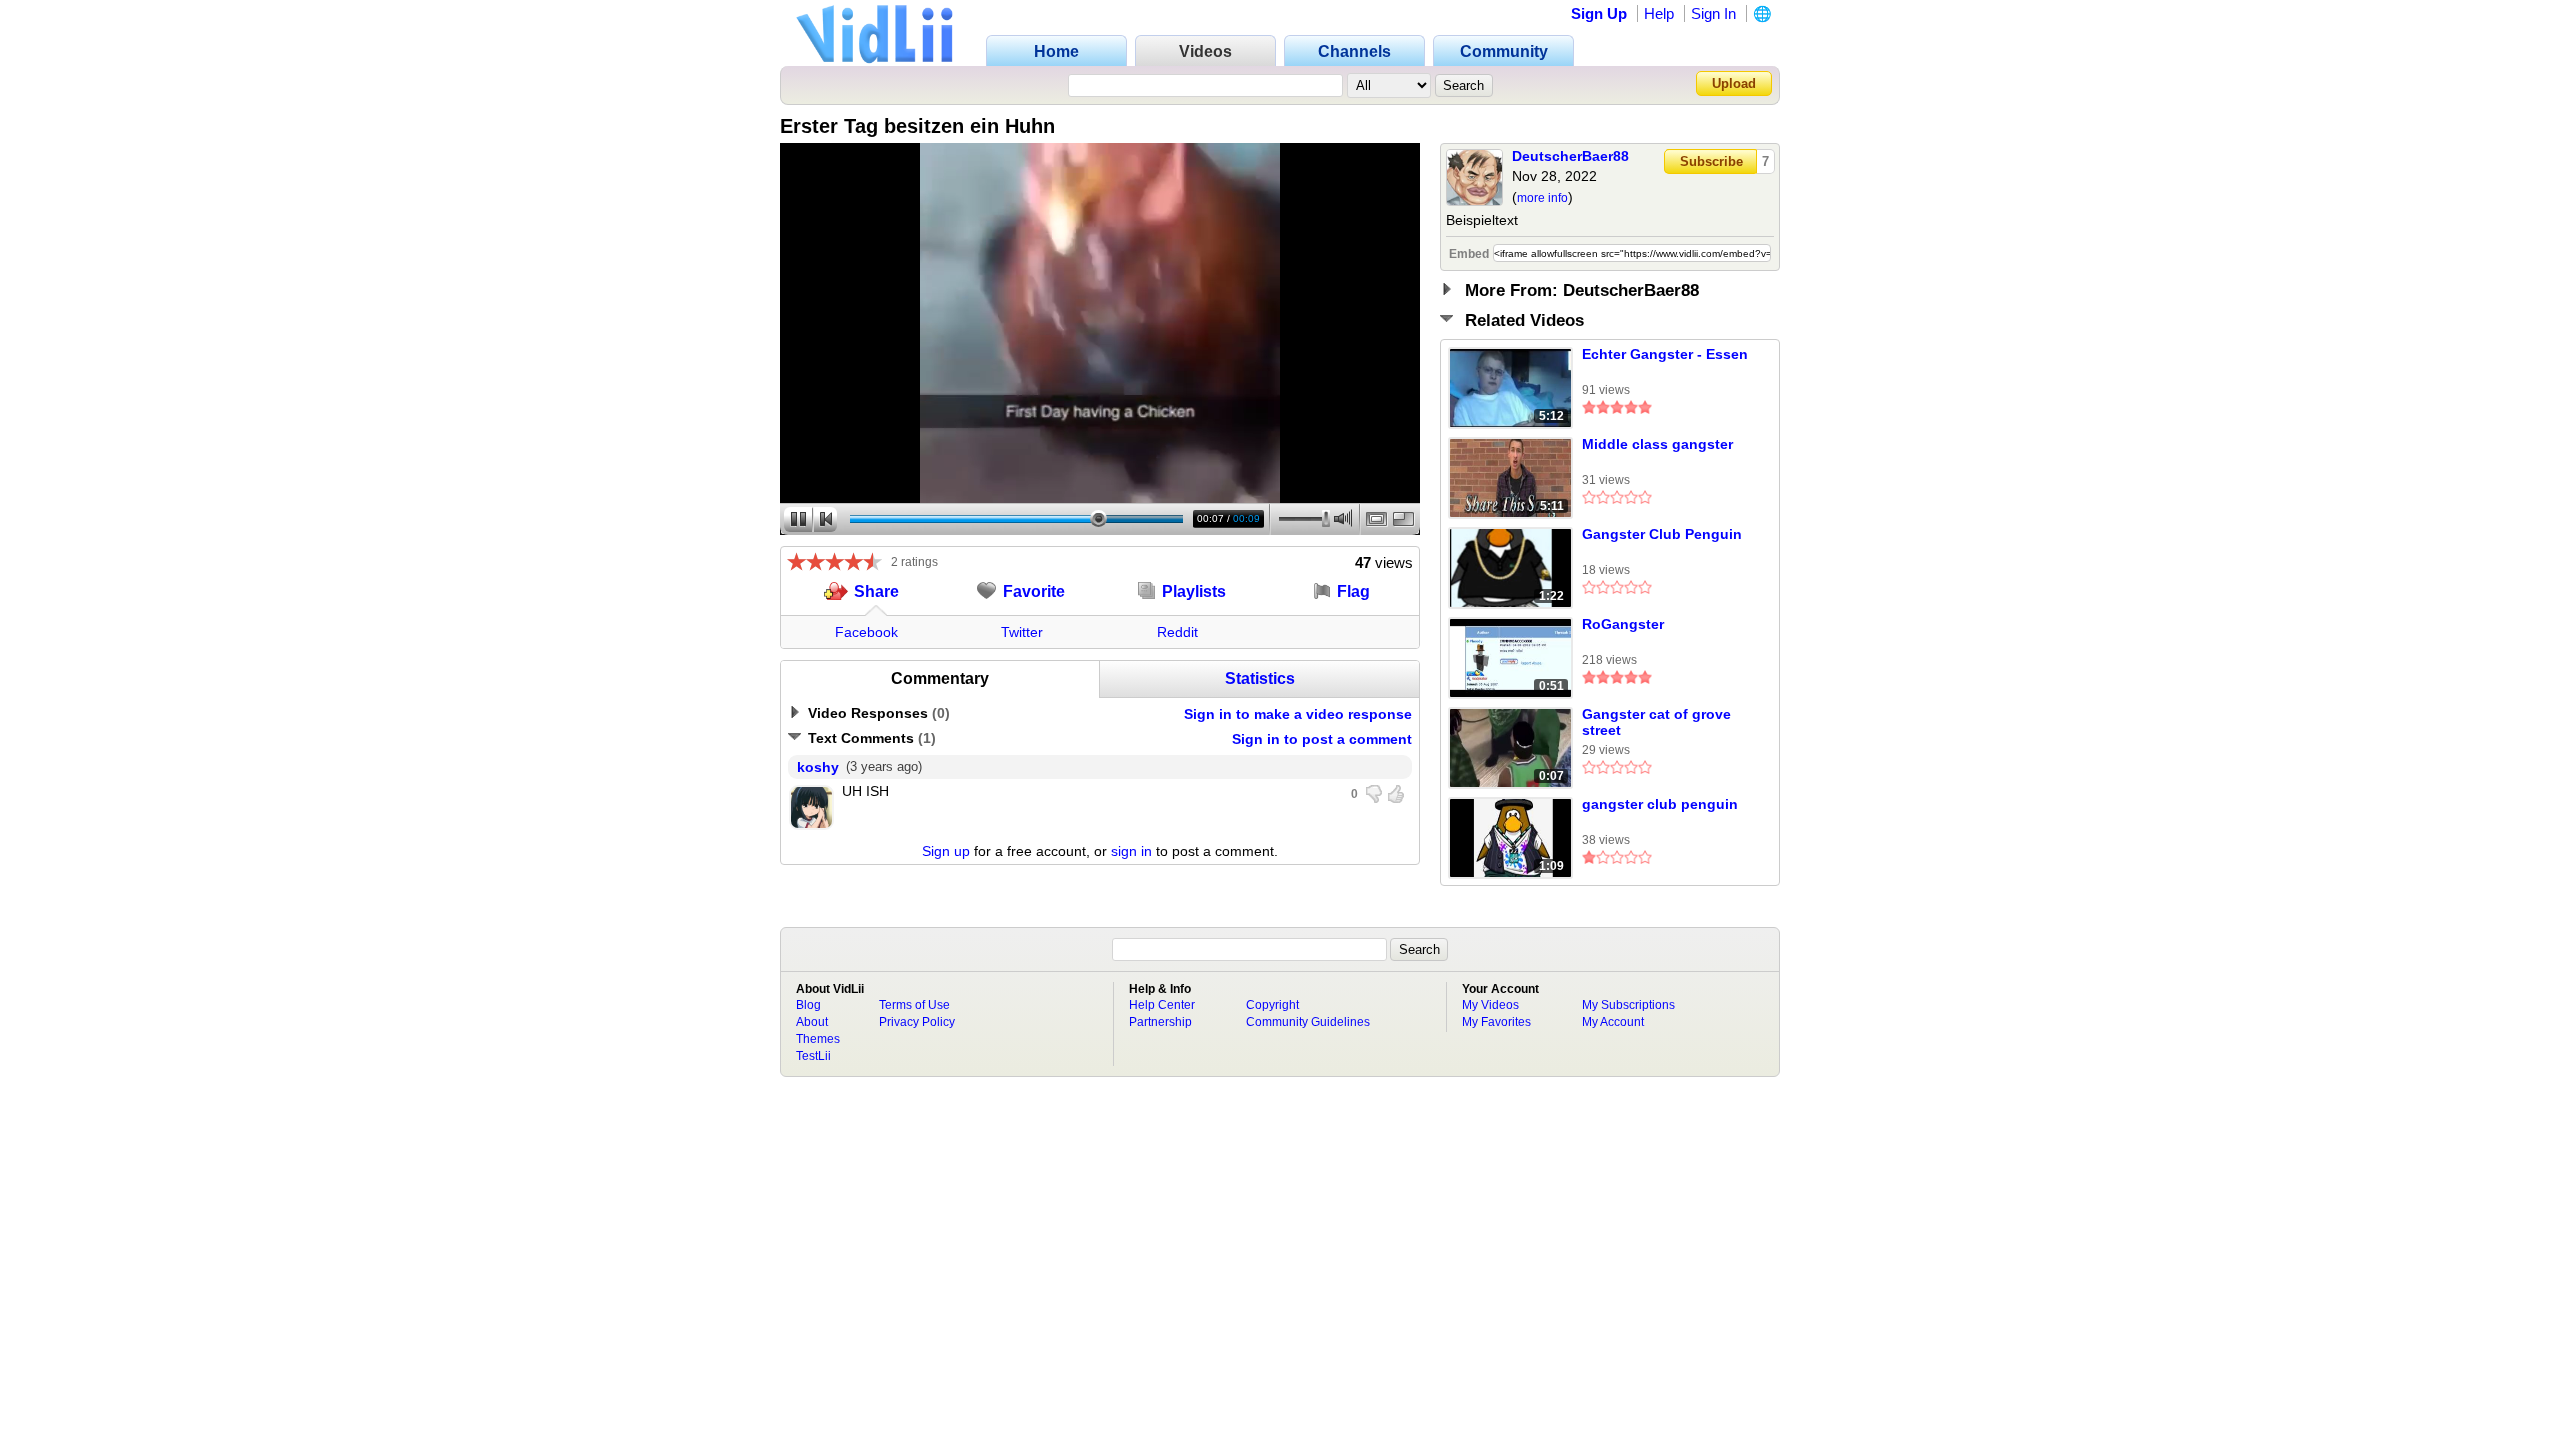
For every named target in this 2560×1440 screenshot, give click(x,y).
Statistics (1260, 678)
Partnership (1160, 1022)
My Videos (1490, 1005)
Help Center (1162, 1005)
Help (1659, 13)
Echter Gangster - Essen (1665, 354)
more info (1542, 198)
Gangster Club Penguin (1662, 534)
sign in (1131, 851)
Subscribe (1711, 161)
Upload (1734, 83)
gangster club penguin (1660, 804)
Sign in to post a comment (1322, 739)
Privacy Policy (917, 1022)
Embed (1469, 254)
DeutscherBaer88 (1570, 156)
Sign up (946, 851)
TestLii (813, 1056)
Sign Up (1599, 13)
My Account (1613, 1022)
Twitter (1022, 632)
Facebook (866, 632)
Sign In (1713, 13)
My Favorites (1496, 1022)
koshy (818, 767)
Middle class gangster (1657, 444)
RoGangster (1623, 624)
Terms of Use (914, 1005)
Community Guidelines (1308, 1022)
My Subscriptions (1628, 1005)
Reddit (1177, 632)
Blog (808, 1005)
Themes (818, 1039)
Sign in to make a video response (1298, 714)
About (812, 1022)
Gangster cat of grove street (1656, 722)
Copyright (1272, 1005)
